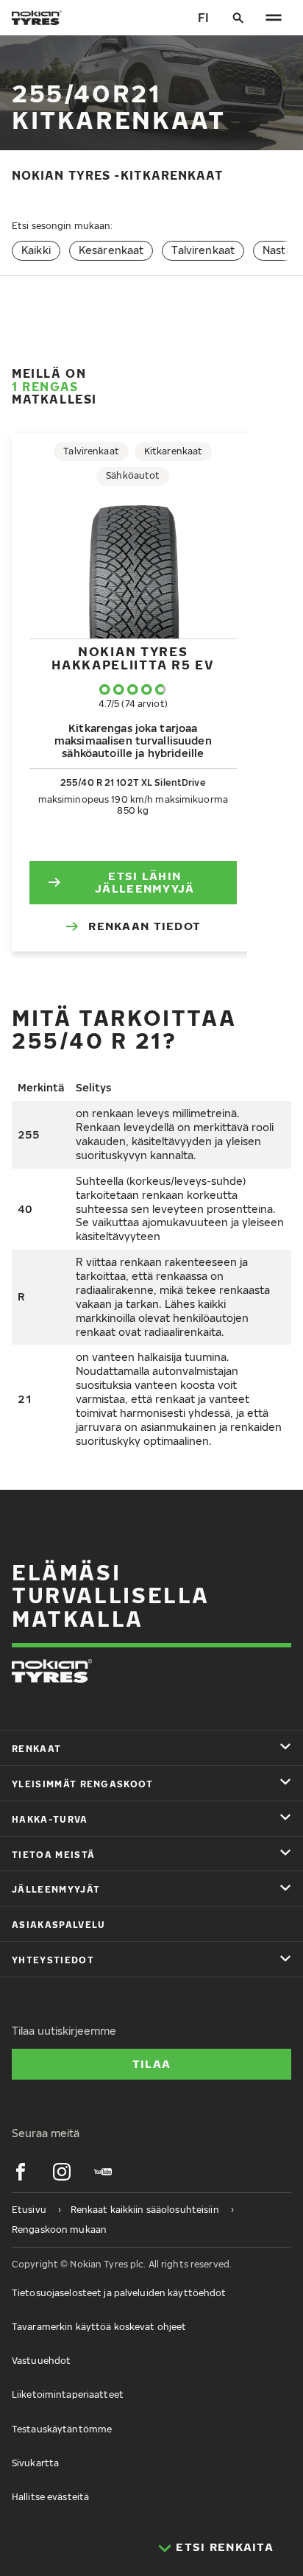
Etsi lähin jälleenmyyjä (145, 882)
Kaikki (36, 250)
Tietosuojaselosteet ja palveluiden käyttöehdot (119, 2293)
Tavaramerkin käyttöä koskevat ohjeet (99, 2327)
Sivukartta (35, 2463)
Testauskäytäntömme (62, 2429)
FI (203, 18)
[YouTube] (103, 2172)
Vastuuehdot (41, 2361)
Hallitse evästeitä (50, 2497)
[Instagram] (62, 2172)
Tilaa (151, 2063)
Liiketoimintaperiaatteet (68, 2394)
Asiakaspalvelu (58, 1925)
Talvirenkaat (203, 250)
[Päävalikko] (274, 18)
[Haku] (238, 18)
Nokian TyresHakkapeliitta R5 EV (133, 658)
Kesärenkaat (111, 250)
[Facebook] (21, 2172)
